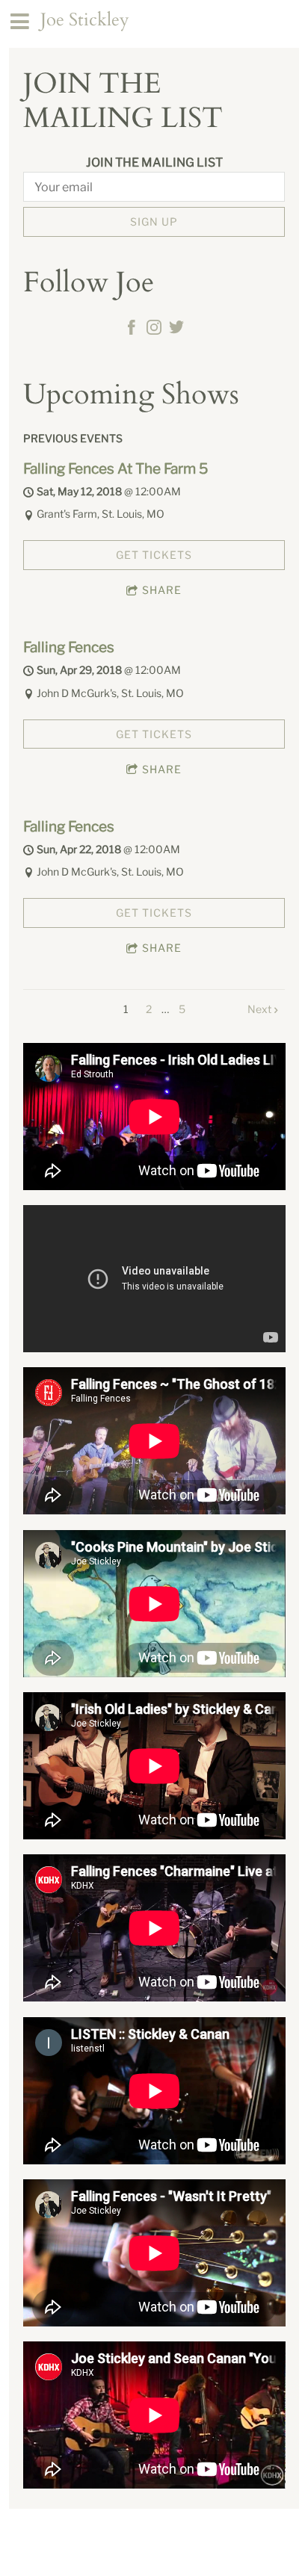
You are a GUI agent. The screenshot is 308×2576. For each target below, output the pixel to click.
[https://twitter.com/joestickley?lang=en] (176, 329)
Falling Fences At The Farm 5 (115, 468)
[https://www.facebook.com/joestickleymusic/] (132, 329)
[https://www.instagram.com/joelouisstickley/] (154, 329)
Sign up (154, 222)
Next (259, 1009)
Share (162, 590)
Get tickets (154, 555)
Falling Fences (69, 647)
